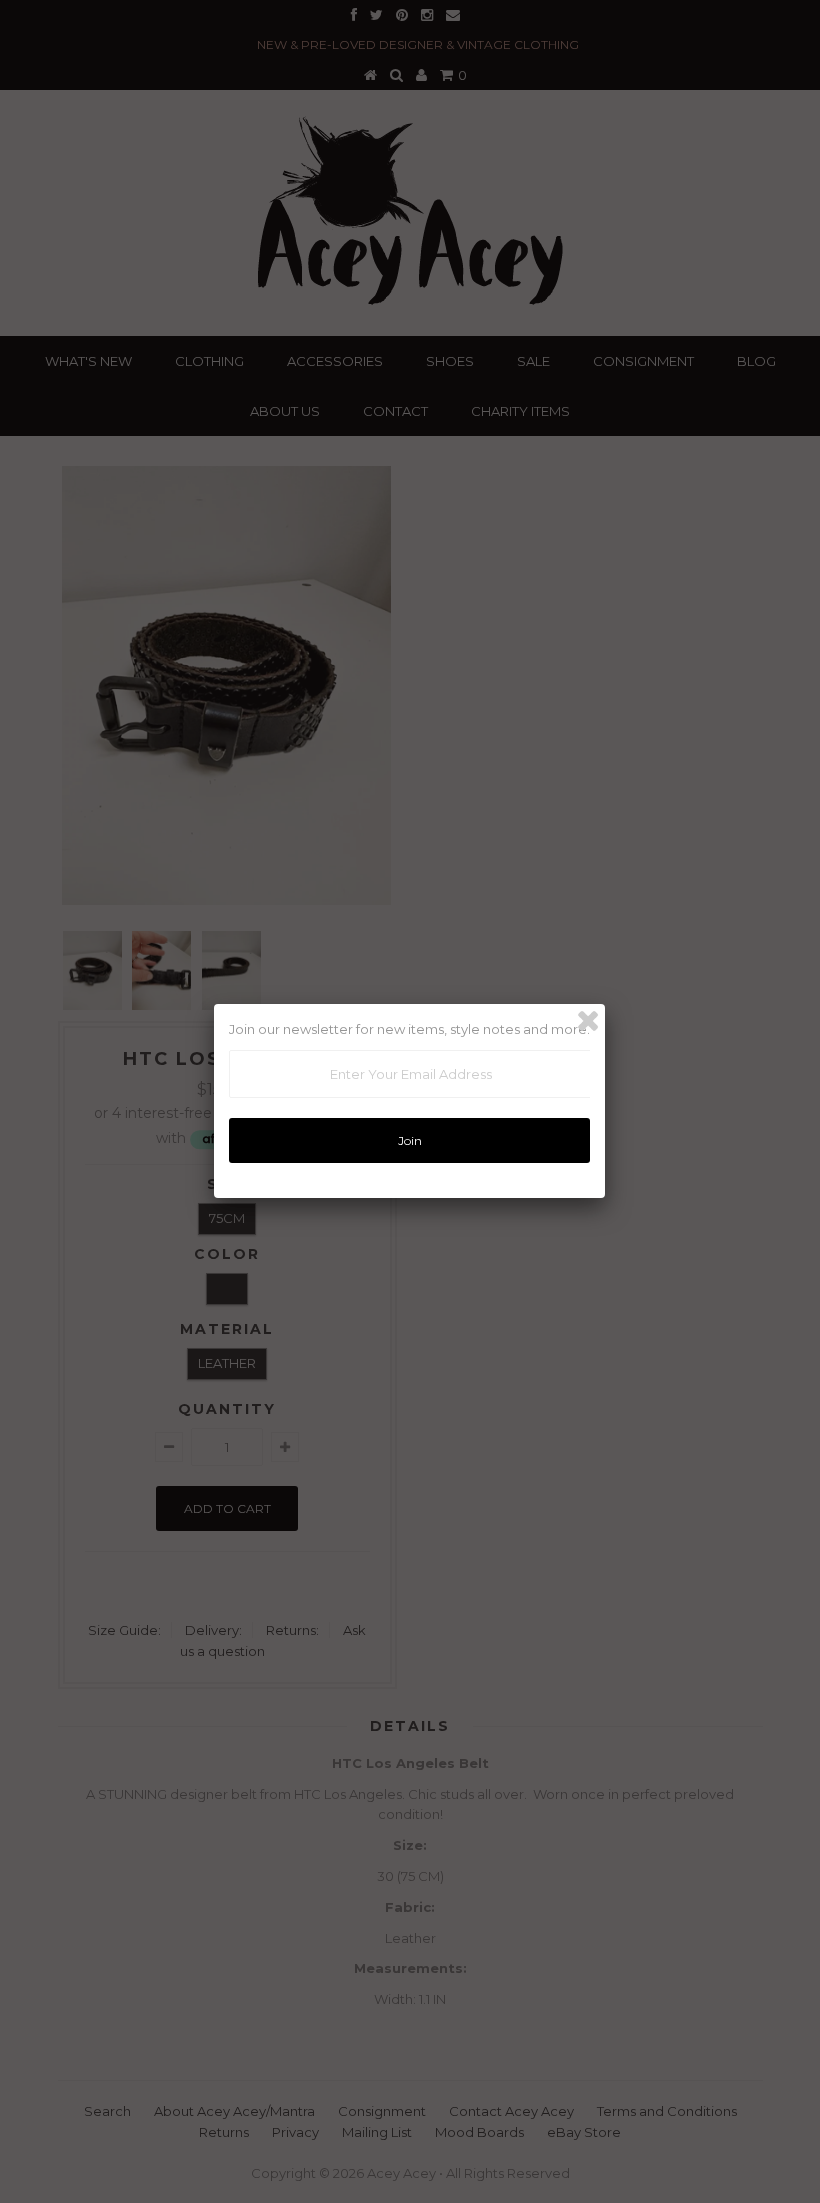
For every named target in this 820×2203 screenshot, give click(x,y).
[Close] (588, 1021)
